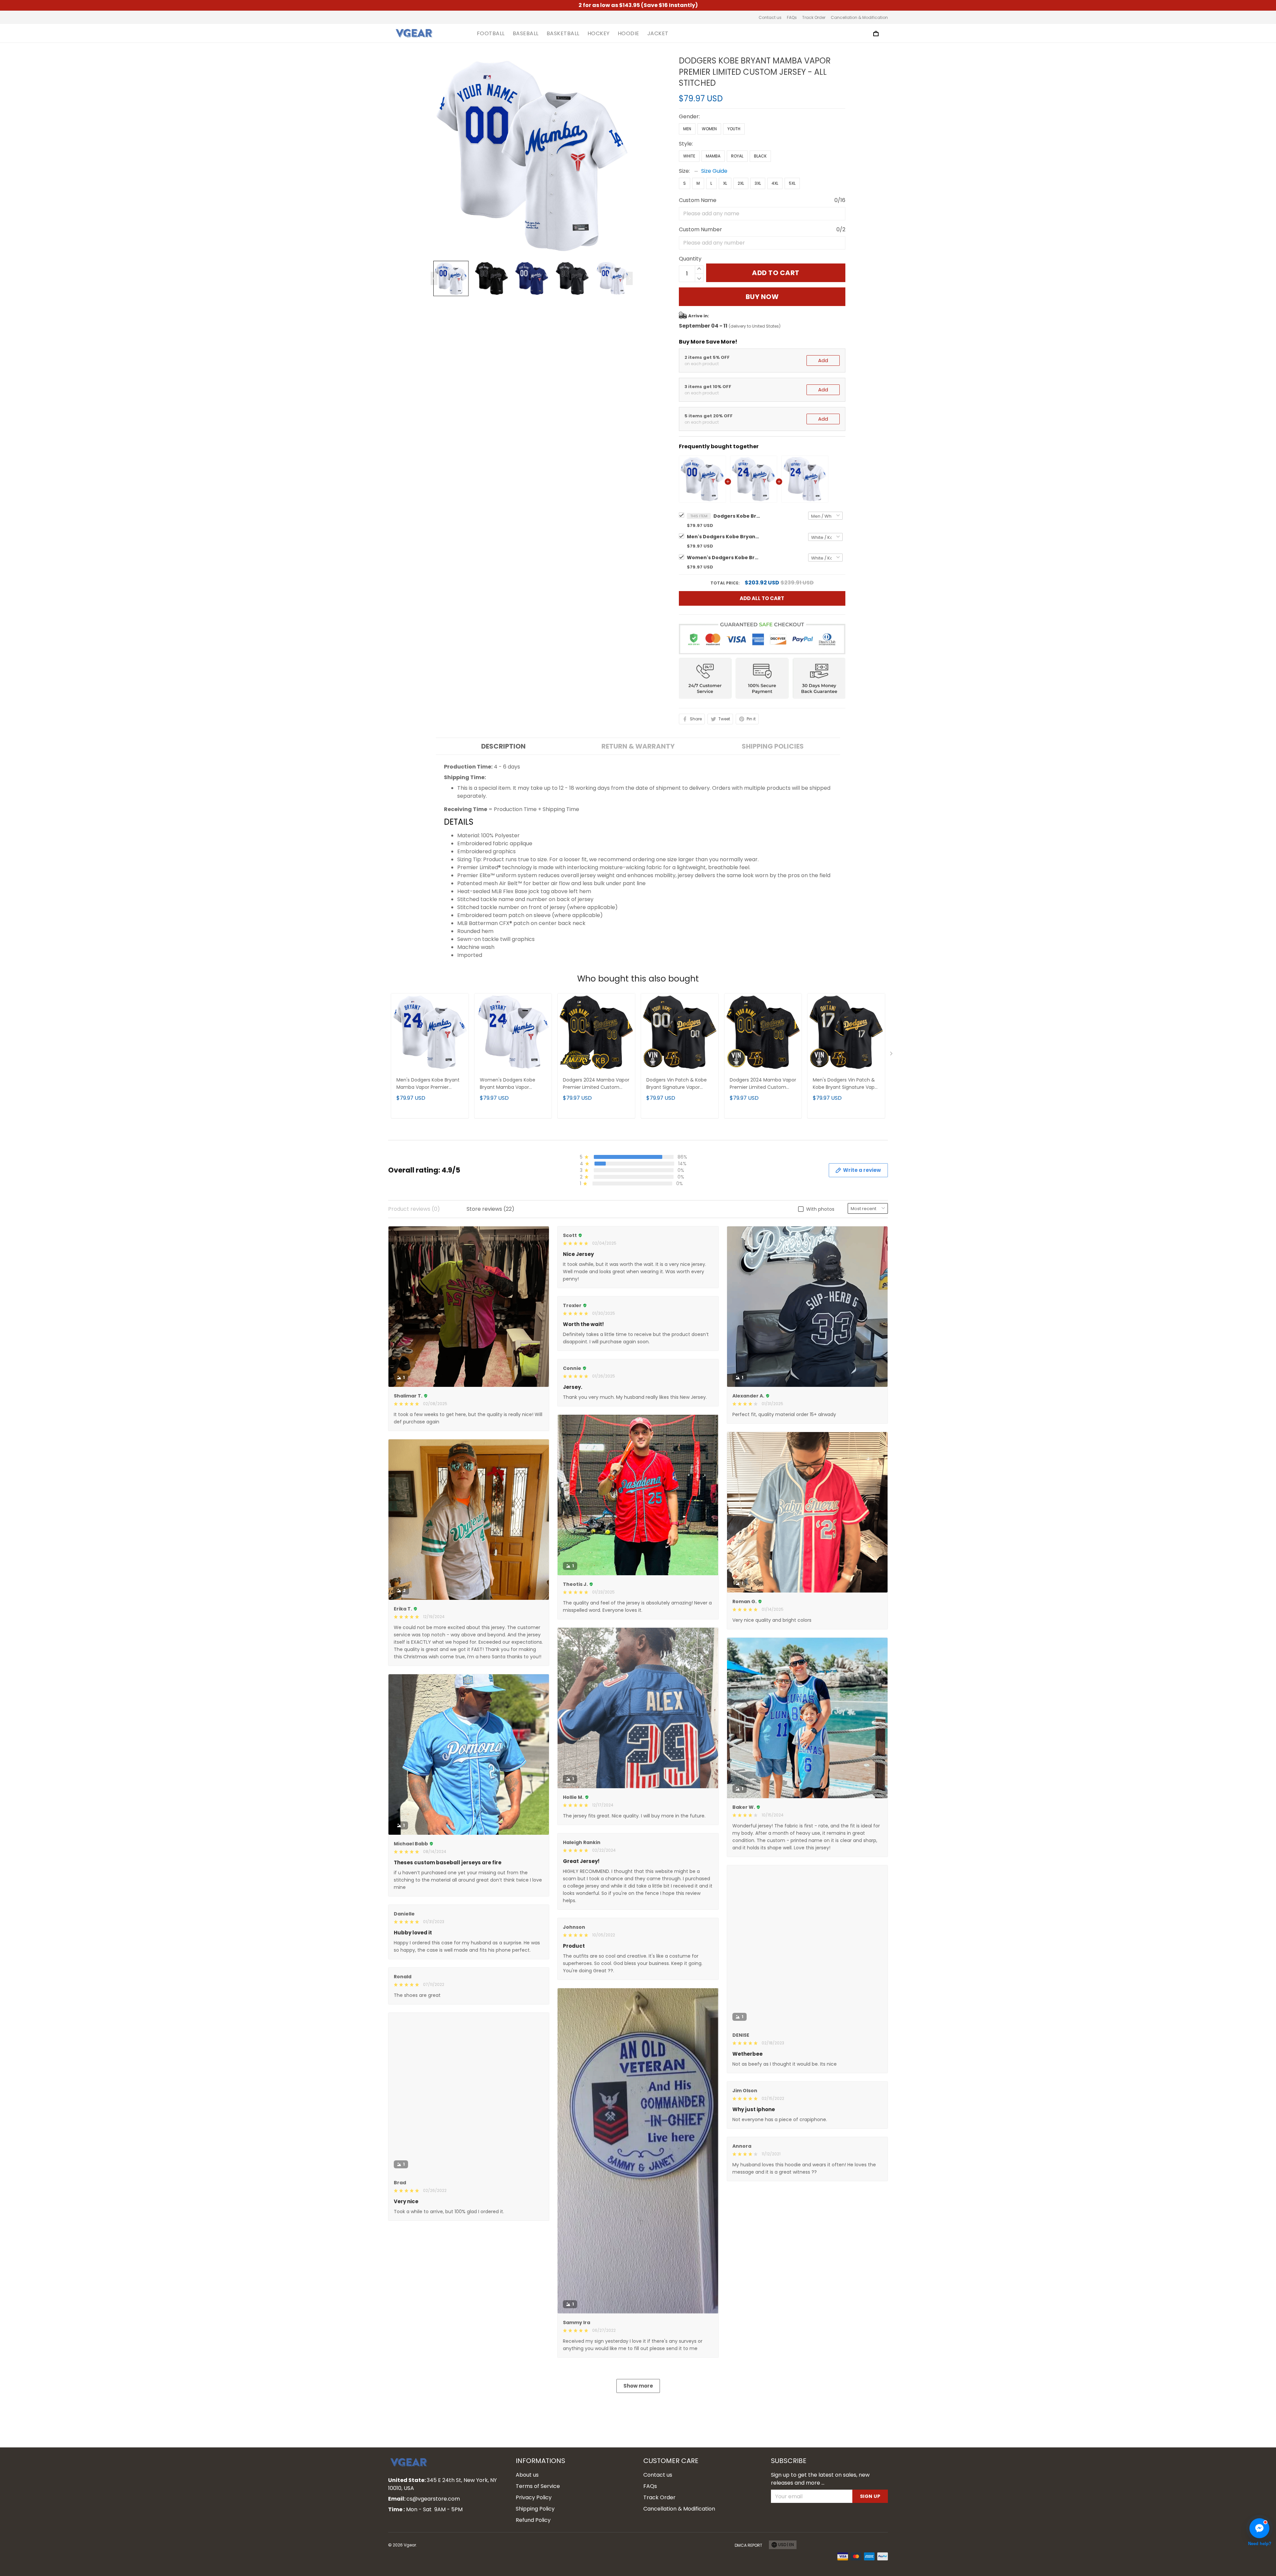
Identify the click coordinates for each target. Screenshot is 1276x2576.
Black (760, 156)
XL (725, 183)
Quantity (690, 259)
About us (527, 2475)
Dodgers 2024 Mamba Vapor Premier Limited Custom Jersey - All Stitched (596, 1084)
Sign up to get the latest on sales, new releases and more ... (820, 2479)
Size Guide (714, 171)
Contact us (770, 17)
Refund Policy (533, 2520)
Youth (734, 129)
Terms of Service (538, 2486)
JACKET (658, 34)
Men (687, 129)
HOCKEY (599, 34)
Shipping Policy (535, 2509)
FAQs (792, 17)
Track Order (814, 17)
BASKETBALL (563, 34)
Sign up (870, 2496)
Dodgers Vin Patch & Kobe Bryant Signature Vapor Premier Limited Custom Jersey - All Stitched (677, 1084)
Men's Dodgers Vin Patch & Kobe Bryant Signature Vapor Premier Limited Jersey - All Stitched (846, 1084)
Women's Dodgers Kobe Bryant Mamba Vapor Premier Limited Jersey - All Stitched (723, 558)
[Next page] (629, 278)
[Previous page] (434, 278)
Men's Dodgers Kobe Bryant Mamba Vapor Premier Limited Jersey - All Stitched (723, 537)
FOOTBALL (491, 34)
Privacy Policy (534, 2497)
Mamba (713, 156)
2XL (741, 183)
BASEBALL (526, 34)
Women (709, 129)
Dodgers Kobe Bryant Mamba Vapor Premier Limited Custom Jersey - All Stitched (737, 516)
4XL (775, 183)
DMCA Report (748, 2545)
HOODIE (629, 34)
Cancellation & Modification (859, 17)
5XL (792, 183)
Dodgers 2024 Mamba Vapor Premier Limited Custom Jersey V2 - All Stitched (763, 1084)
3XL (758, 183)
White (689, 156)
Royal (737, 156)
